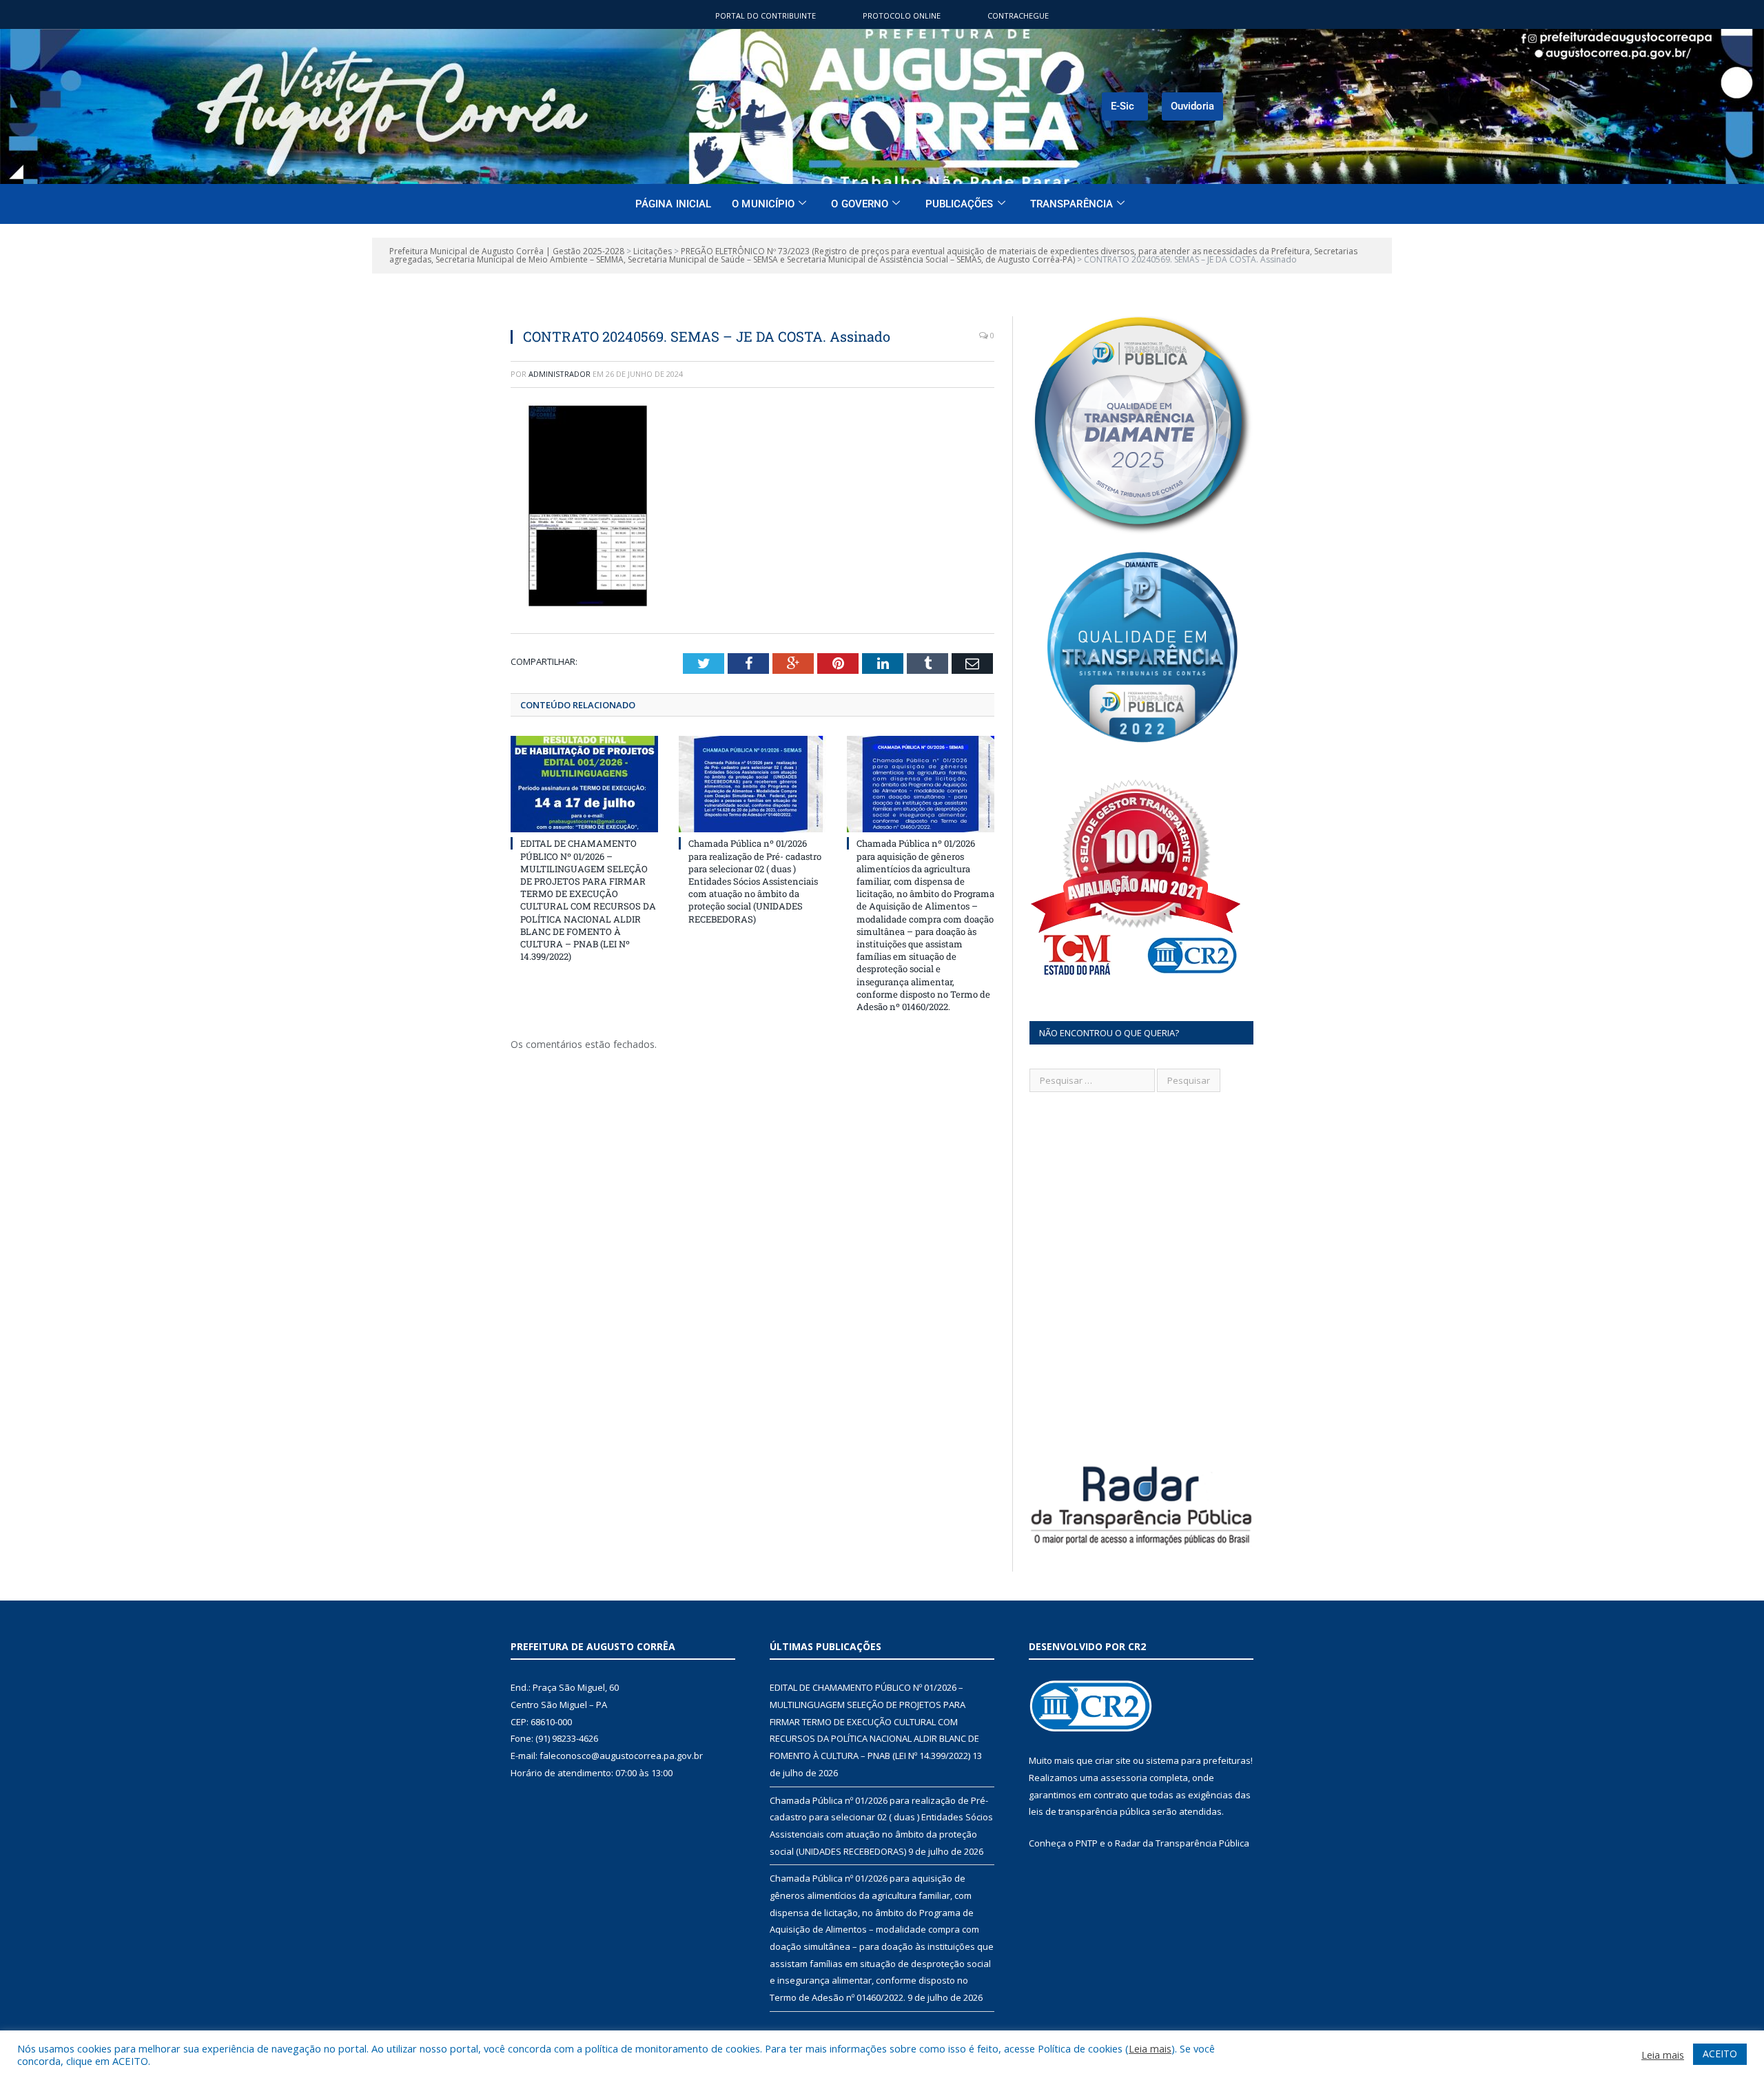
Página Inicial (673, 204)
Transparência (1071, 204)
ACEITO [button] (1720, 2054)
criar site (1113, 1760)
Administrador (560, 374)
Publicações (960, 204)
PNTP (1087, 1843)
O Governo (860, 204)
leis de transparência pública (1089, 1811)
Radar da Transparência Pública (1182, 1843)
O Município (763, 204)
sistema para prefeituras (1198, 1760)
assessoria (1124, 1778)
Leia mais (1150, 2048)
